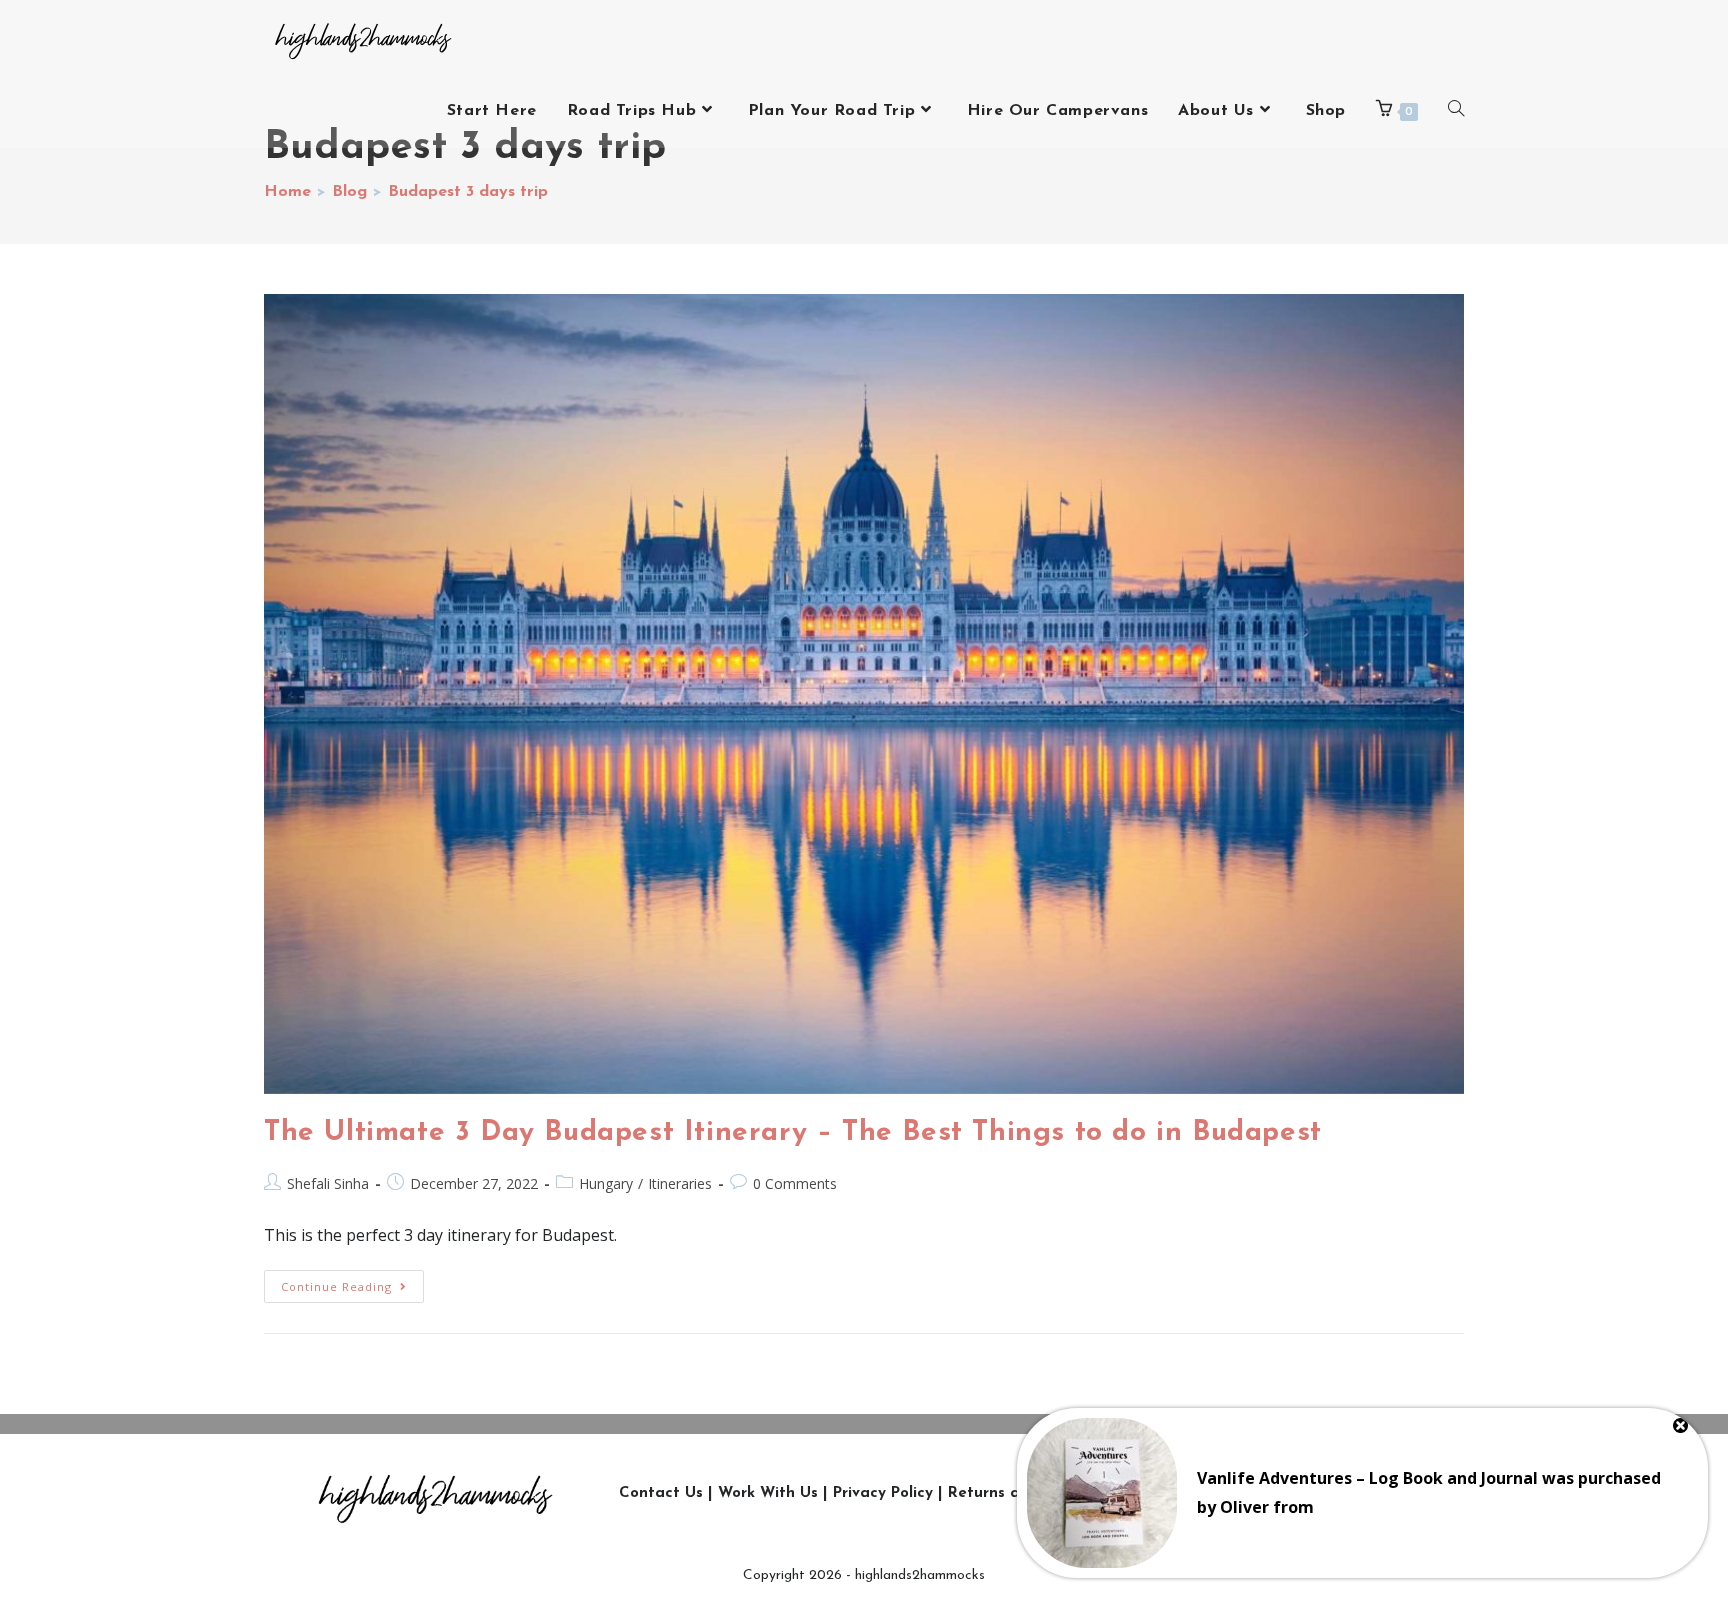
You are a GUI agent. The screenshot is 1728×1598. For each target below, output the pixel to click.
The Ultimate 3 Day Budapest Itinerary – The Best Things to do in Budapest (793, 1133)
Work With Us (768, 1493)
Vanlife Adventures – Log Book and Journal (1367, 1478)
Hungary (606, 1183)
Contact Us (661, 1493)
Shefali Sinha (328, 1183)
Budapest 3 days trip (468, 192)
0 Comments (795, 1183)
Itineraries (680, 1183)
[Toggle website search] (1456, 111)
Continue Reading (352, 1282)
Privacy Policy (883, 1493)
